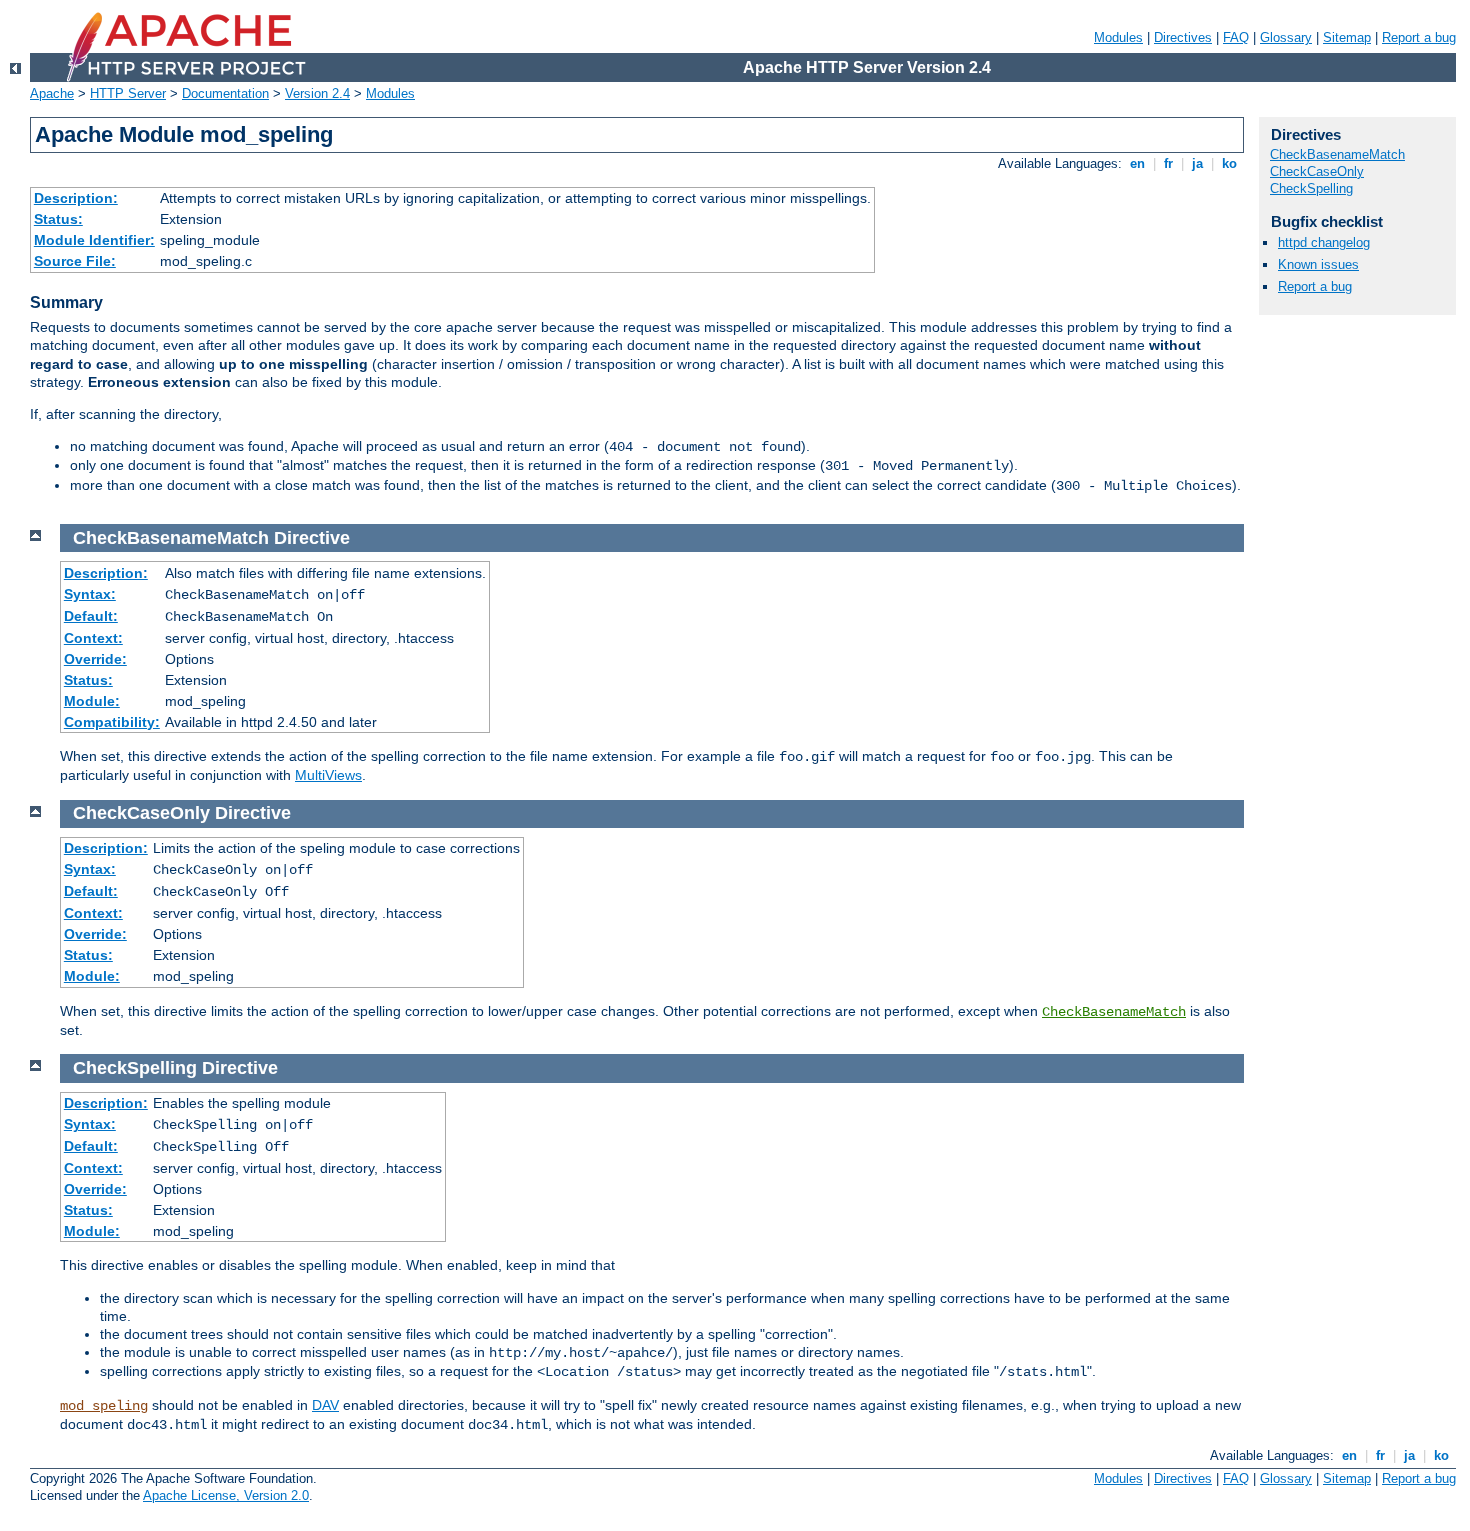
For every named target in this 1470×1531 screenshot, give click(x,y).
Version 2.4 (317, 93)
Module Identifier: (94, 240)
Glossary (1286, 37)
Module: (92, 701)
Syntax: (90, 594)
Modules (1118, 37)
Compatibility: (112, 722)
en (1137, 163)
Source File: (75, 261)
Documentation (225, 93)
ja (1197, 163)
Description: (76, 198)
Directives (1183, 37)
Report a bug (1419, 37)
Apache (52, 93)
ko (1229, 163)
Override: (95, 659)
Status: (58, 219)
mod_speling (104, 1406)
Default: (91, 616)
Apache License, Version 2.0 (226, 1495)
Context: (93, 638)
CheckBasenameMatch (1114, 1012)
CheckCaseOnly (1317, 171)
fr (1168, 163)
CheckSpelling (1311, 188)
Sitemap (1347, 37)
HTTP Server (128, 93)
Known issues (1318, 264)
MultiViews (328, 775)
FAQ (1236, 37)
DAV (325, 1405)
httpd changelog (1324, 242)
